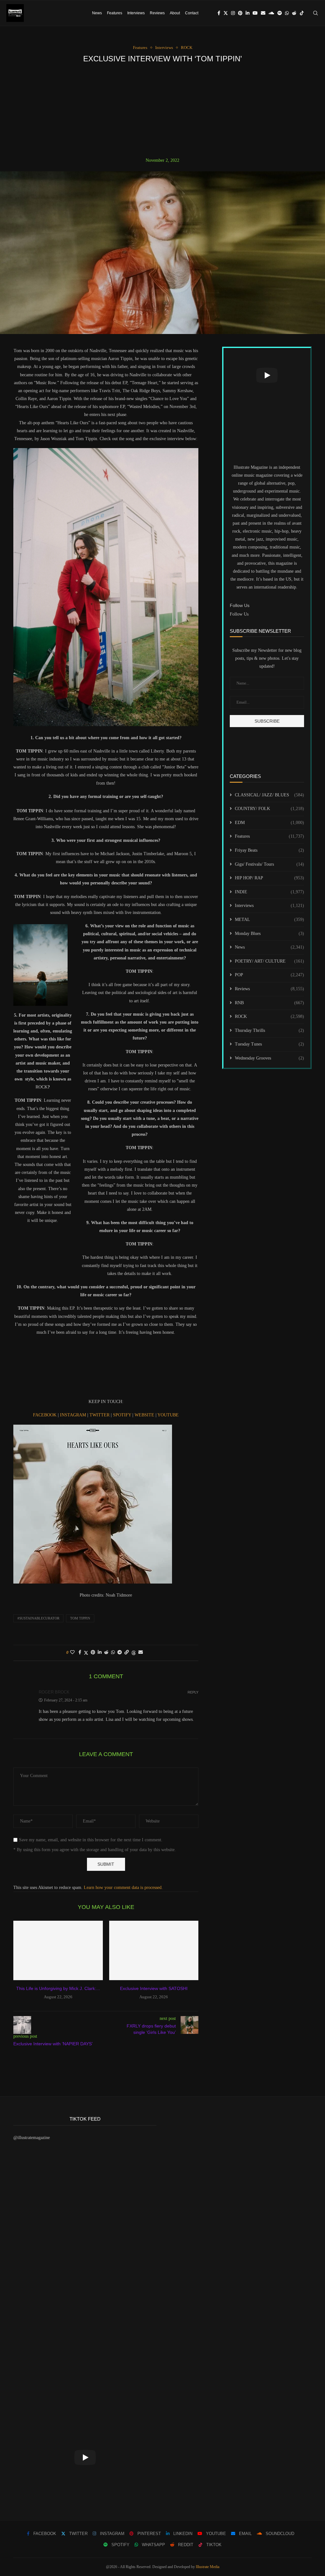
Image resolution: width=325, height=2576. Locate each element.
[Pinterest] (240, 13)
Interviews (136, 13)
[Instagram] (233, 13)
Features (115, 13)
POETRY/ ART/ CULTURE (269, 961)
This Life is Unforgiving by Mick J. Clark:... (58, 1988)
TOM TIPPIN (80, 1618)
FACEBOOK (45, 1415)
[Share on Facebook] (80, 1653)
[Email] (263, 13)
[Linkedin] (248, 13)
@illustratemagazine (32, 2138)
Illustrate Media (208, 2567)
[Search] (315, 13)
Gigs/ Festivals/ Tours (269, 864)
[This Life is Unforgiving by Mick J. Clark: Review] (58, 1951)
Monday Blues (269, 934)
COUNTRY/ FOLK (269, 809)
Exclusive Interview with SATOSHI (154, 1988)
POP (269, 975)
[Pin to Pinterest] (93, 1653)
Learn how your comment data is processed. (123, 1888)
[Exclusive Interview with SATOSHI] (154, 1951)
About (175, 13)
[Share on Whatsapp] (113, 1653)
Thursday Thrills (269, 1030)
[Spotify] (280, 13)
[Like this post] (72, 1653)
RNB (269, 1003)
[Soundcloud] (271, 13)
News (97, 13)
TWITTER (100, 1415)
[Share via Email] (141, 1653)
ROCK (269, 1016)
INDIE (269, 892)
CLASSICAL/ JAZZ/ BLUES (269, 795)
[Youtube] (255, 13)
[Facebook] (219, 13)
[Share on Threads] (134, 1653)
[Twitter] (226, 13)
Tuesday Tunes (269, 1044)
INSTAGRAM (74, 1415)
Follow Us (239, 614)
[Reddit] (294, 13)
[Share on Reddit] (106, 1653)
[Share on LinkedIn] (100, 1653)
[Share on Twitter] (86, 1653)
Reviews (157, 13)
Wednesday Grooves (269, 1058)
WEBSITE (145, 1415)
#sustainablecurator (38, 1618)
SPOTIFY (123, 1415)
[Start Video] (267, 375)
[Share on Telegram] (120, 1653)
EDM (269, 823)
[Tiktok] (302, 13)
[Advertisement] (162, 110)
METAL (269, 920)
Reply (193, 1692)
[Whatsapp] (287, 13)
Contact (192, 13)
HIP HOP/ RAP (269, 878)
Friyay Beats (269, 850)
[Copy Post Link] (127, 1653)
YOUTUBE (168, 1415)
